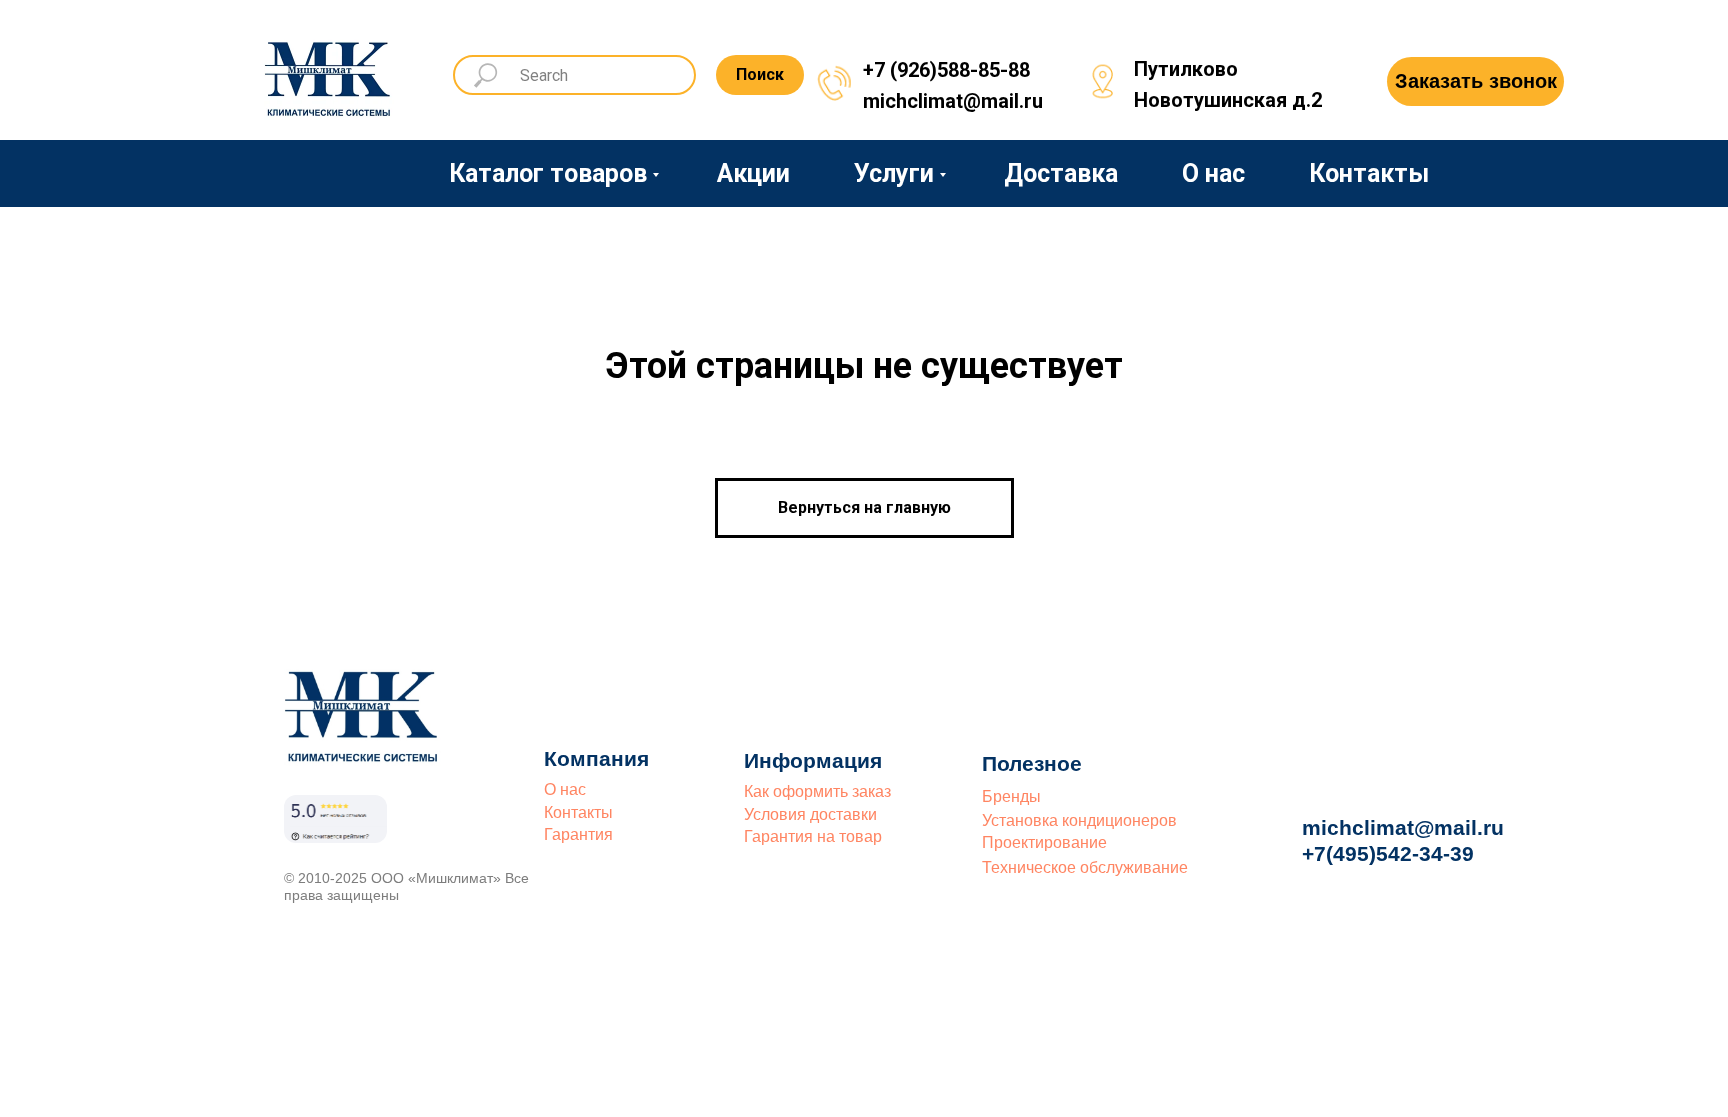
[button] (1475, 81)
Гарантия (578, 834)
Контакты (1369, 173)
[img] (329, 72)
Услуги (894, 173)
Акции (753, 173)
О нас (1213, 173)
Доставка (1061, 173)
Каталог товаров (548, 173)
